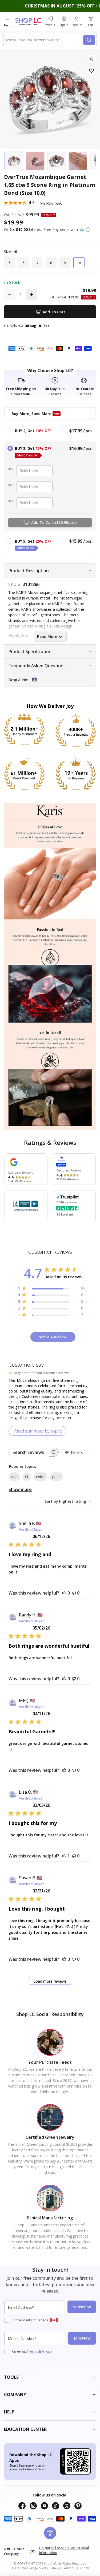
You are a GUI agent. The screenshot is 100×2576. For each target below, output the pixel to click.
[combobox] (44, 40)
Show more (20, 1489)
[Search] (89, 40)
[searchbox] (29, 1452)
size (14, 1477)
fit (27, 1477)
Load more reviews (50, 1981)
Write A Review (53, 1337)
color (40, 1477)
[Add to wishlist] (91, 71)
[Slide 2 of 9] (35, 161)
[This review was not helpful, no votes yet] (74, 1593)
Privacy (47, 2351)
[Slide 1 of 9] (14, 161)
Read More (47, 636)
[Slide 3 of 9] (57, 161)
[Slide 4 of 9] (78, 161)
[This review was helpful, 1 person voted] (64, 1856)
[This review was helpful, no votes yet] (64, 1593)
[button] (88, 230)
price (56, 1477)
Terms (33, 2351)
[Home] (29, 21)
